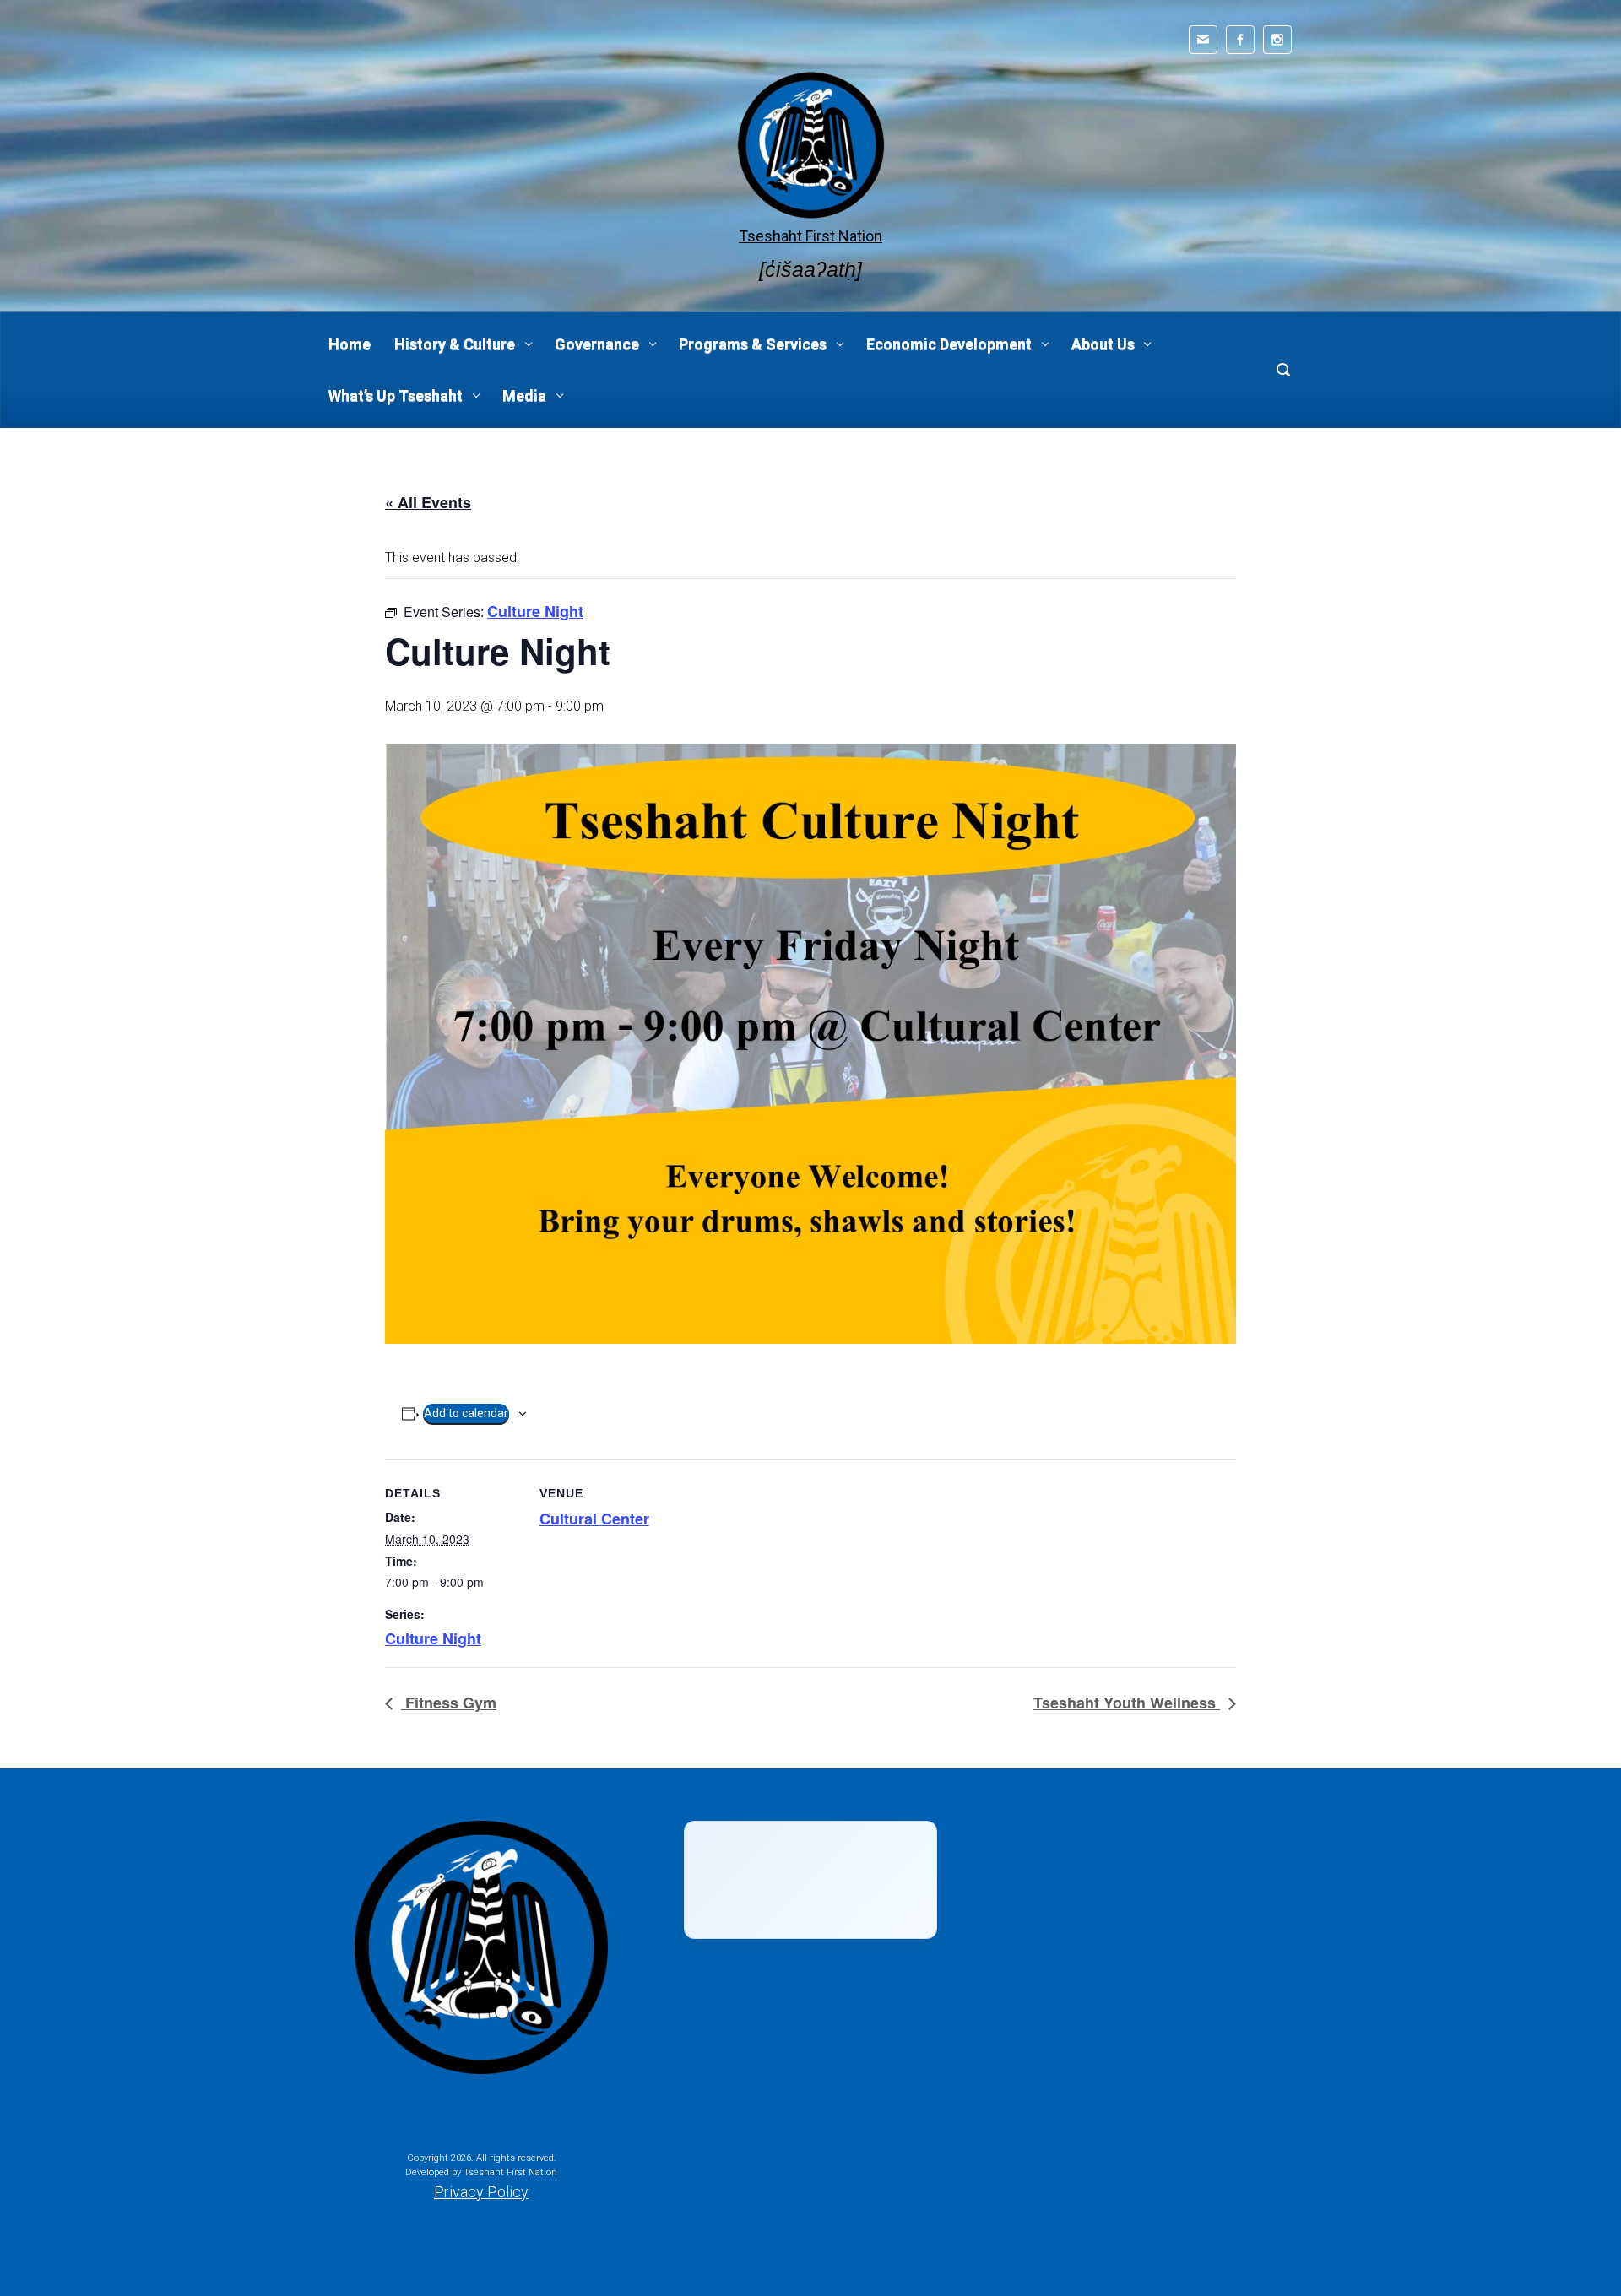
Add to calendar (466, 1413)
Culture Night (433, 1638)
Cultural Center (594, 1519)
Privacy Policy (481, 2192)
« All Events (428, 502)
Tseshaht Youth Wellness (1127, 1703)
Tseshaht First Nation (810, 236)
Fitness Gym (449, 1703)
